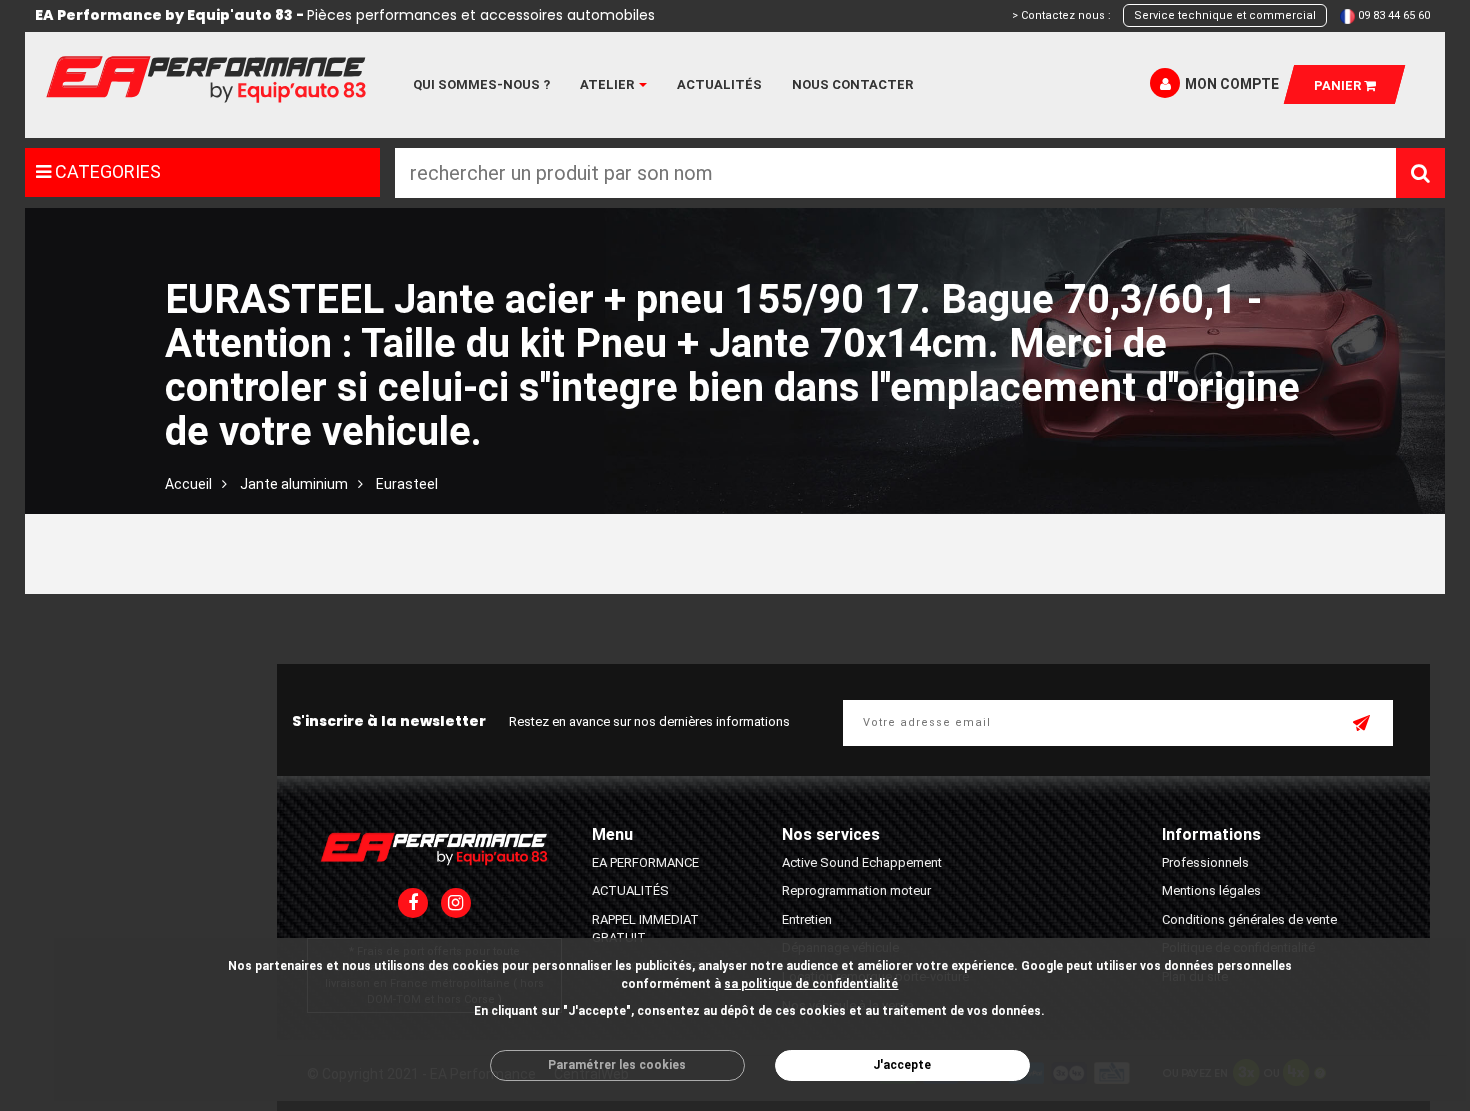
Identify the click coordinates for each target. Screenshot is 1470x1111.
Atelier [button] (608, 84)
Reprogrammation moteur (856, 890)
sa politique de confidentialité (811, 984)
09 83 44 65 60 (1394, 15)
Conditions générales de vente (1249, 919)
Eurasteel (407, 484)
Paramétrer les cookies (617, 1065)
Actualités (719, 84)
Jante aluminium (294, 484)
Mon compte (1232, 84)
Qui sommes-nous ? (481, 84)
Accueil (188, 484)
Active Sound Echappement (862, 862)
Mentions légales (1211, 890)
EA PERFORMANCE (645, 862)
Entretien (807, 919)
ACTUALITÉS (630, 890)
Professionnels (1205, 862)
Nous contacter (852, 84)
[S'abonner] (1363, 725)
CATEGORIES (106, 171)
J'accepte (902, 1065)
